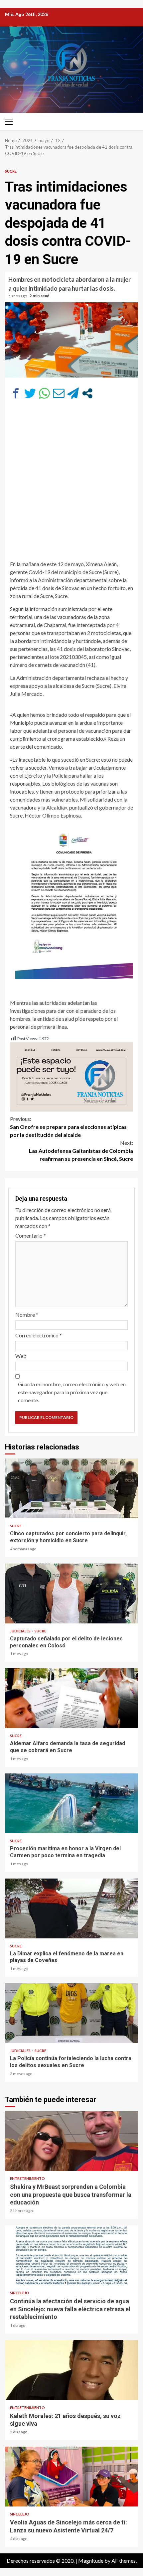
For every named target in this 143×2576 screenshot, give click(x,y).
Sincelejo (20, 2293)
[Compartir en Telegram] (73, 393)
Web (21, 1356)
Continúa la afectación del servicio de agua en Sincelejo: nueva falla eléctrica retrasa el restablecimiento (71, 2255)
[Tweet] (30, 393)
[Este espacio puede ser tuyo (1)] (71, 1076)
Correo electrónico (39, 1335)
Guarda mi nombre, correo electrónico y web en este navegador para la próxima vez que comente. (72, 1392)
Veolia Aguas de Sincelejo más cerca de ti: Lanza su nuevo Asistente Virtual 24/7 (71, 2477)
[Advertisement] (71, 483)
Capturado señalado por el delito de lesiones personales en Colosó (71, 1593)
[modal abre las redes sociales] (87, 393)
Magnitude (91, 2561)
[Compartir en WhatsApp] (44, 393)
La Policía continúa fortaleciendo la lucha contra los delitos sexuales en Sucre (71, 2013)
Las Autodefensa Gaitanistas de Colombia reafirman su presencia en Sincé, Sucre (81, 1151)
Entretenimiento (27, 2178)
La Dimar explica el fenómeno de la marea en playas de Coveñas (71, 1908)
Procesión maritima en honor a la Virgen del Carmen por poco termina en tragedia (71, 1803)
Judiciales (21, 1631)
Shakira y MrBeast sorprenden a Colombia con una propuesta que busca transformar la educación (71, 2141)
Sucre (11, 171)
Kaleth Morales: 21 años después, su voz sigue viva (71, 2370)
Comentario (31, 1235)
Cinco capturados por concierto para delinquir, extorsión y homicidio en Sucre (71, 1488)
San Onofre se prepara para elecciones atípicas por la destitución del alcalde (68, 1127)
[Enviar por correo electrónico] (59, 393)
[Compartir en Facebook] (16, 393)
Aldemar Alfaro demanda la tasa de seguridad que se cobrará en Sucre (71, 1698)
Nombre (27, 1315)
